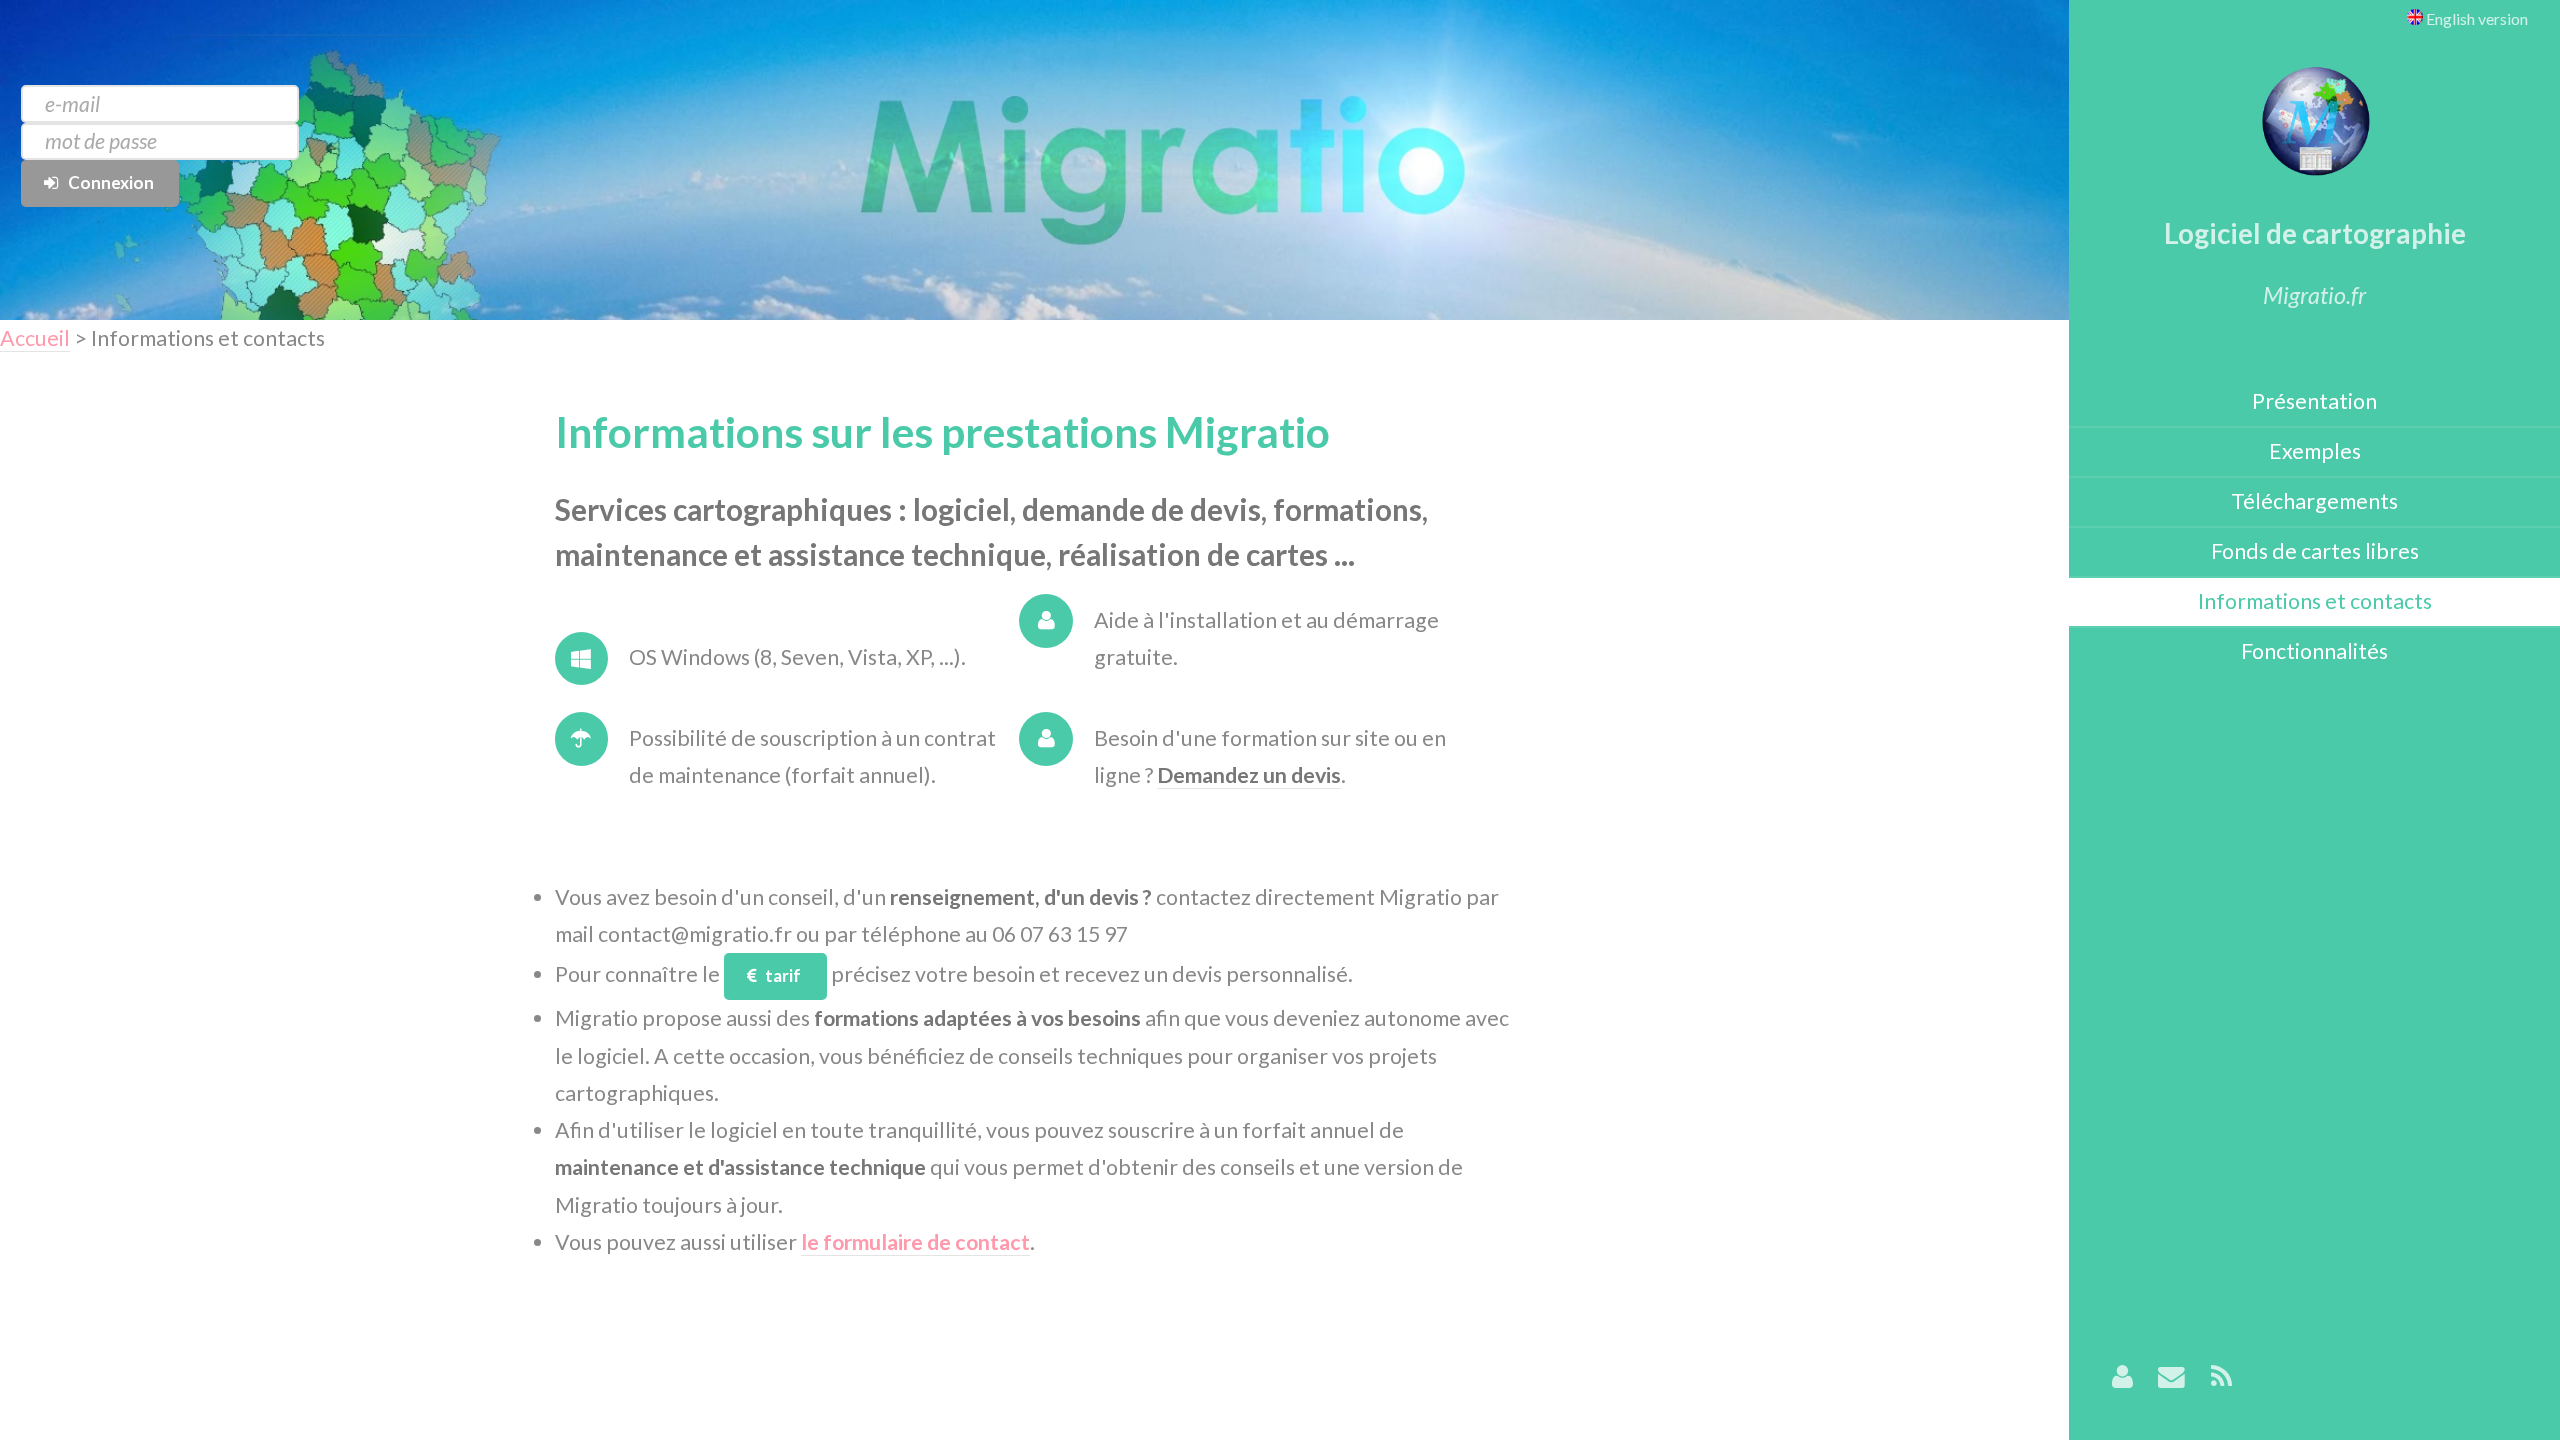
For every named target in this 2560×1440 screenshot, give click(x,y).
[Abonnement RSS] (2221, 1378)
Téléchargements (2314, 501)
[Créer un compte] (2122, 1378)
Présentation (2314, 401)
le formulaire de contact (915, 1242)
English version (2475, 18)
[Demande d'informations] (2171, 1378)
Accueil (35, 338)
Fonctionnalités (2314, 651)
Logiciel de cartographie (2315, 233)
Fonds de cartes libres (2315, 551)
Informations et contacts (2315, 601)
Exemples (2315, 451)
